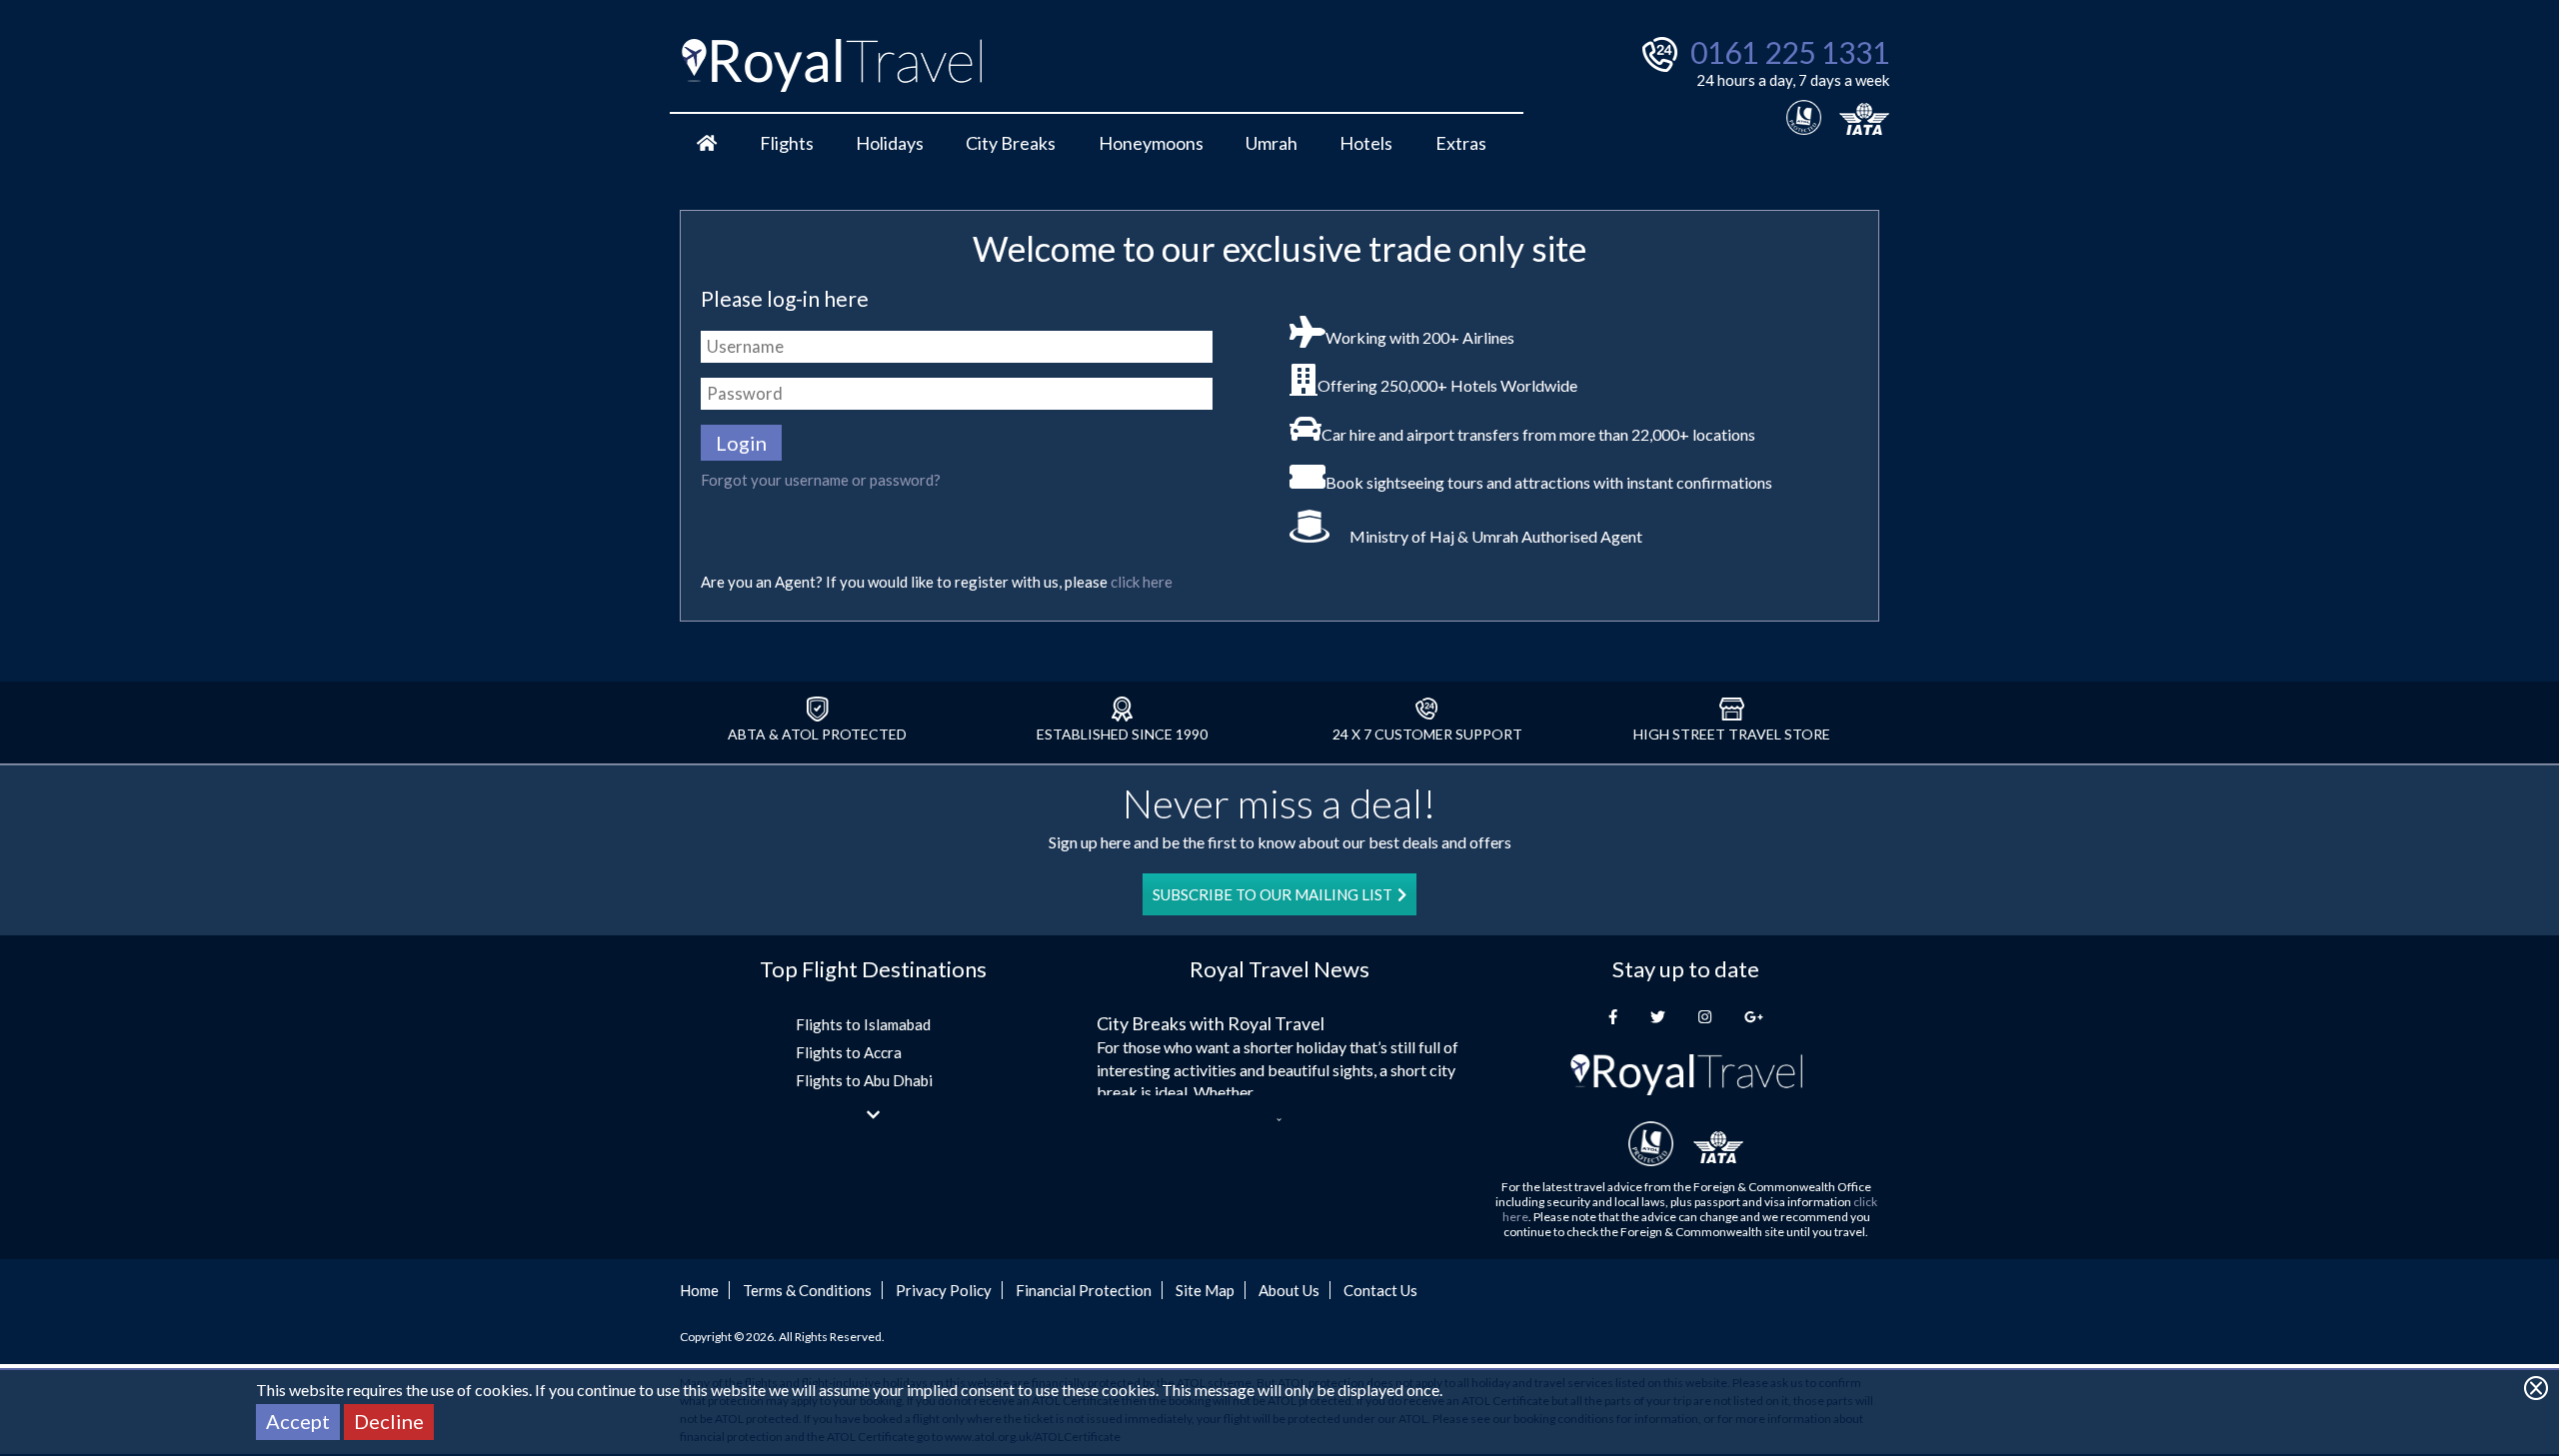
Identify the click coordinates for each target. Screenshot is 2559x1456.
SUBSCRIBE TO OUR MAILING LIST (1273, 894)
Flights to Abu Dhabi (864, 1080)
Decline (389, 1421)
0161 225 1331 (1790, 52)
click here (1142, 582)
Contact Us (1380, 1290)
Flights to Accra (849, 1052)
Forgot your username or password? (821, 480)
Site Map (1205, 1290)
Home (699, 1290)
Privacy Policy (944, 1290)
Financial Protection (1084, 1290)
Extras (1461, 143)
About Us (1289, 1290)
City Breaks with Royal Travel (1211, 1023)
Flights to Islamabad (863, 1024)
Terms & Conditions (807, 1290)
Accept (298, 1421)
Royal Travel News (1279, 969)
